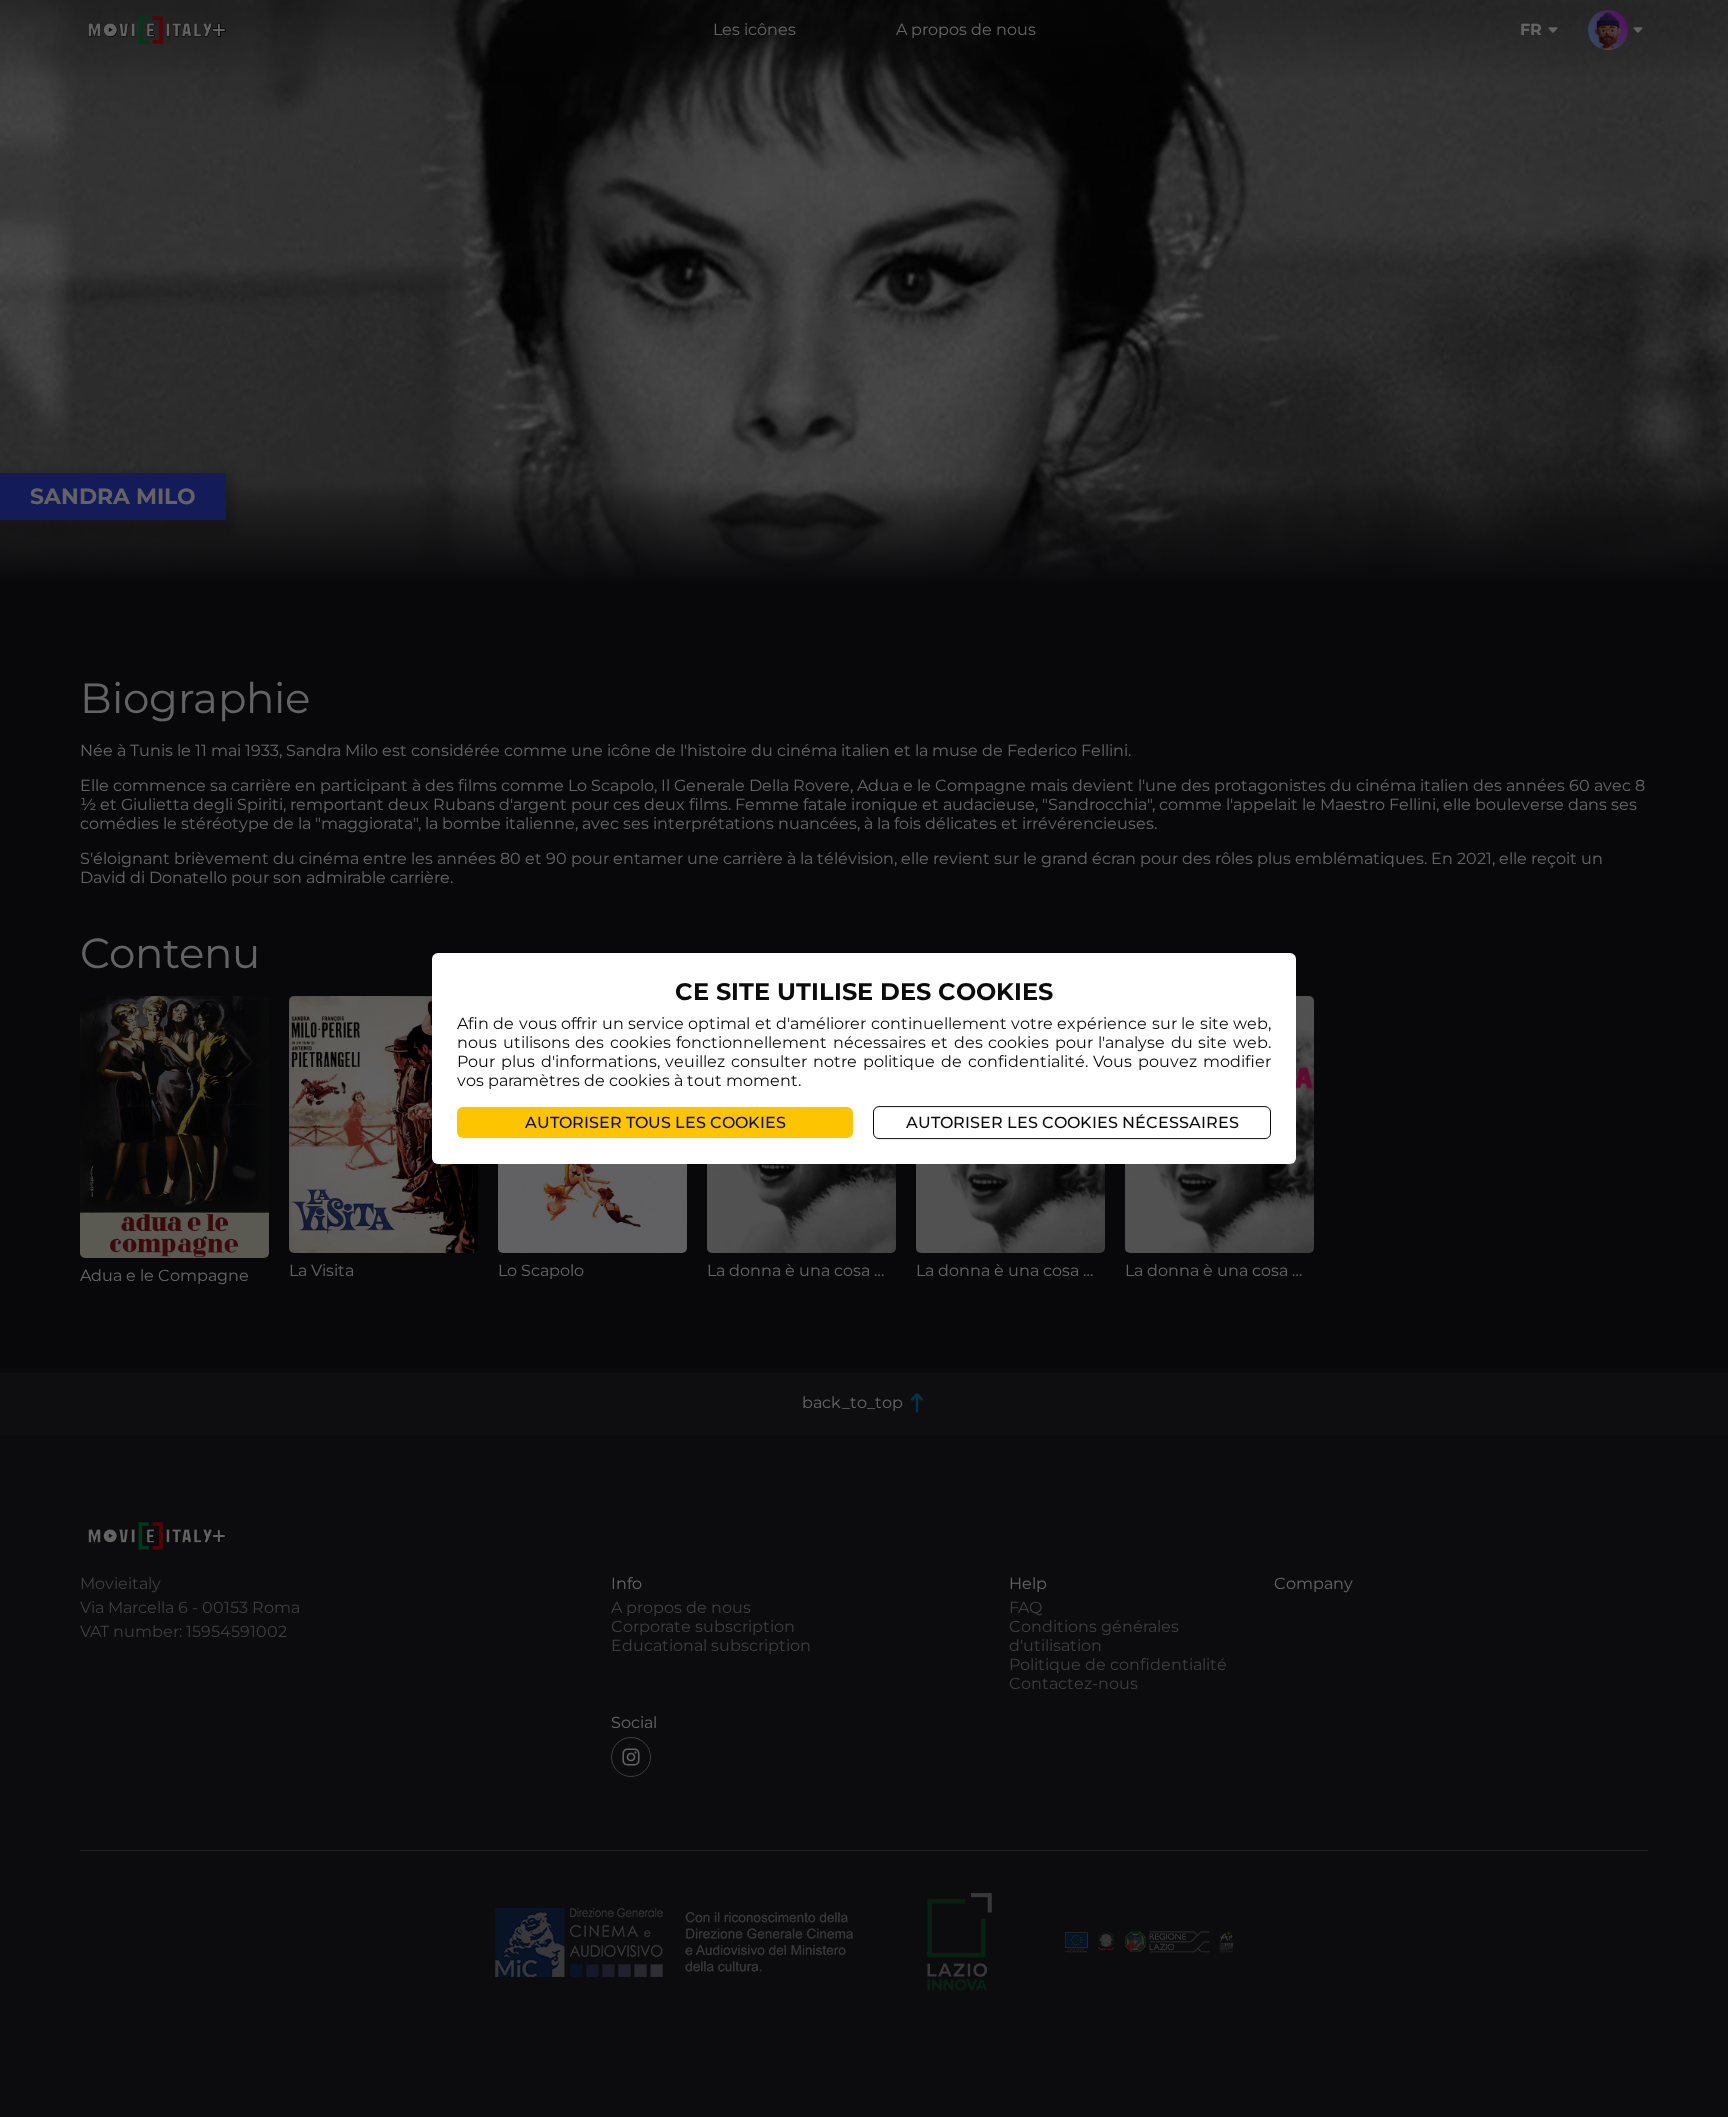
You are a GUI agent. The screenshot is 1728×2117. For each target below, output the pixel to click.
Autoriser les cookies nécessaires (1072, 1122)
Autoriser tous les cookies (655, 1122)
